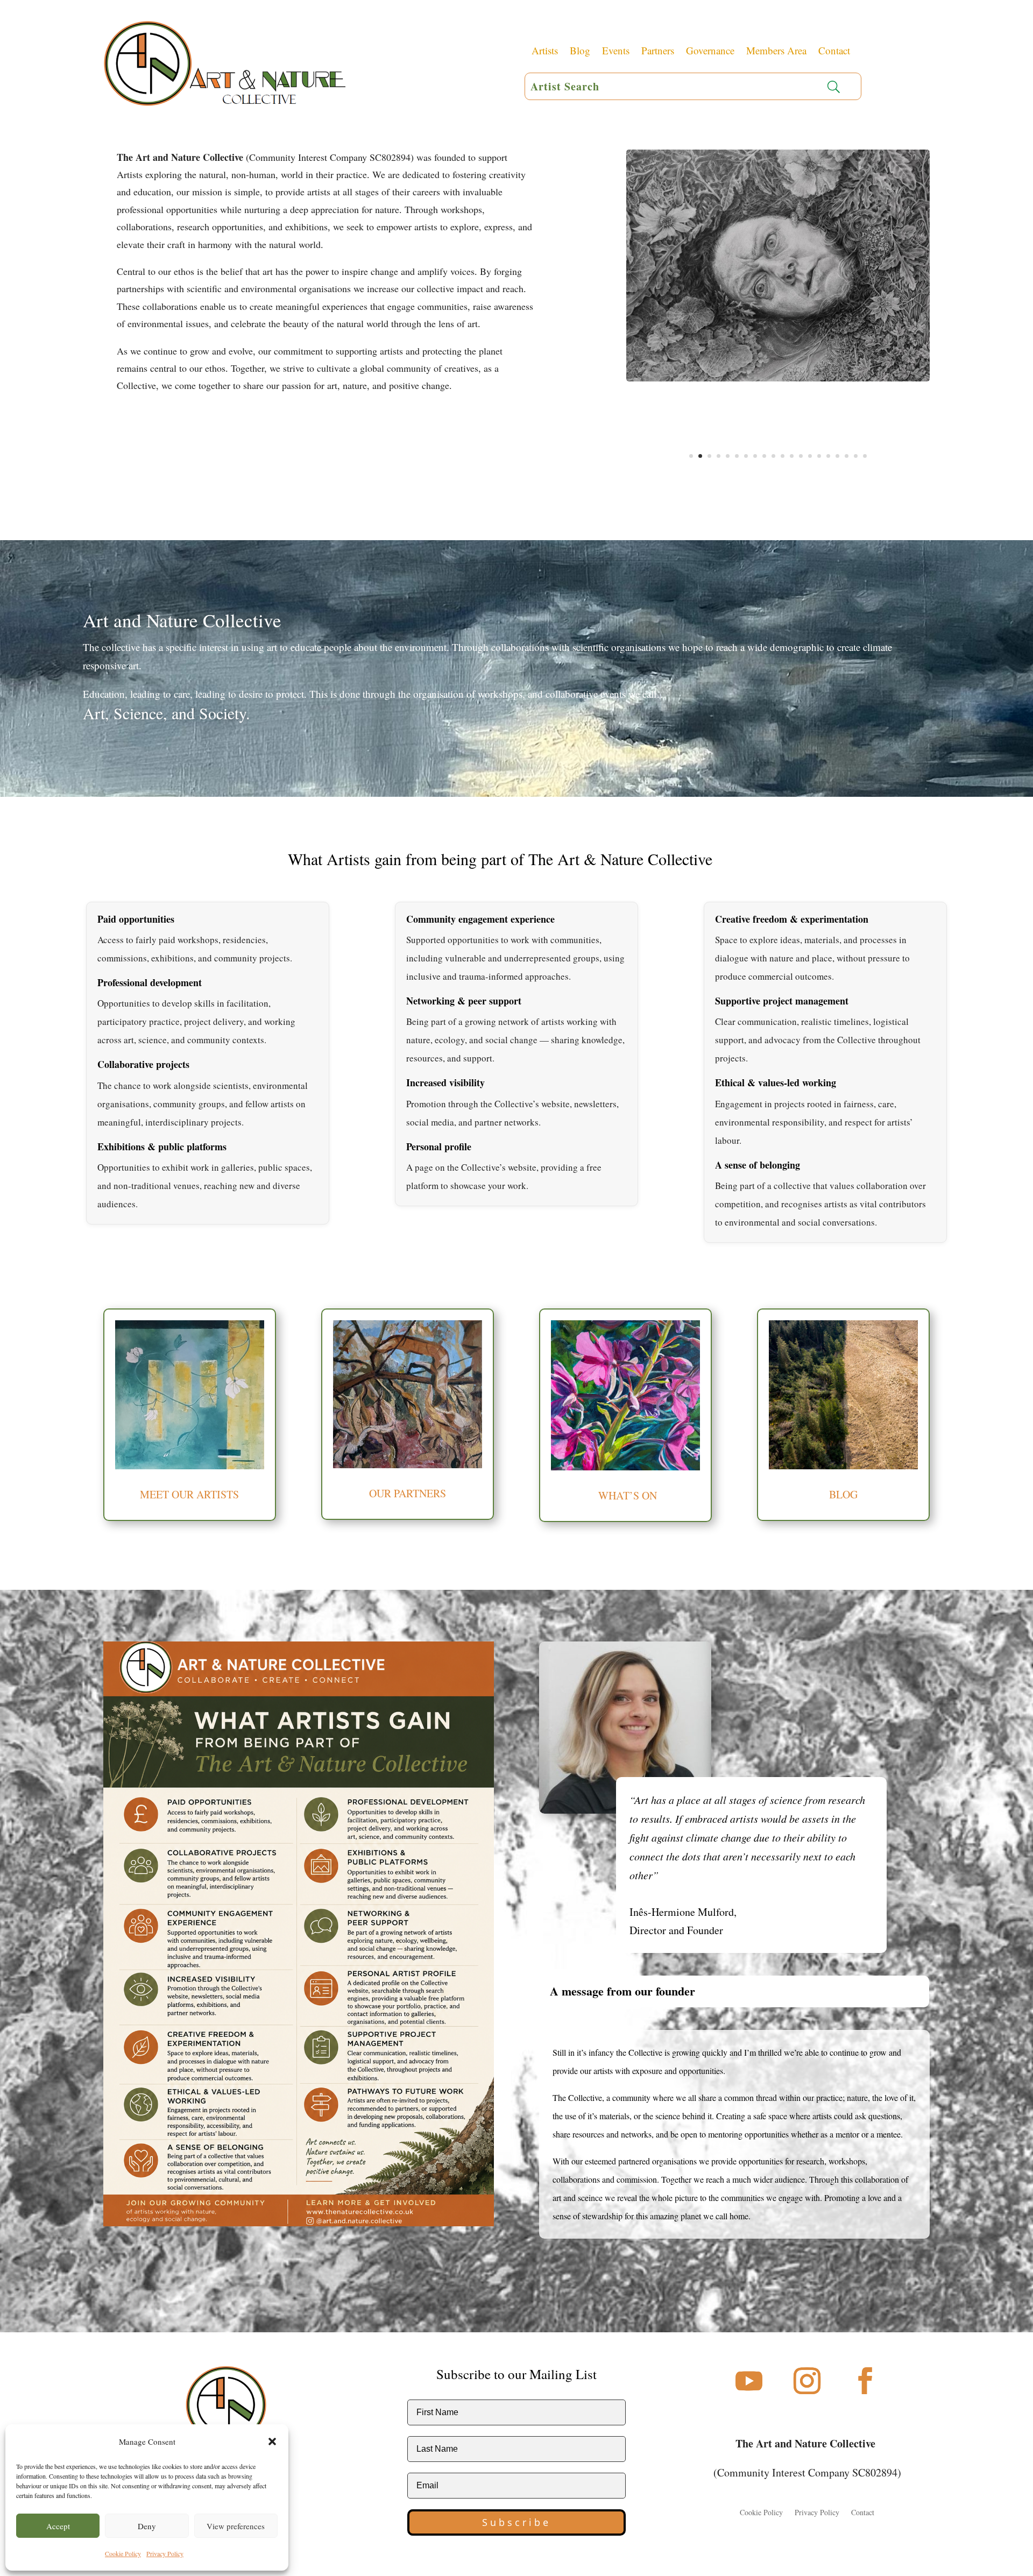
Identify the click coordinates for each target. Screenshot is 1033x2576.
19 (856, 456)
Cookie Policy (123, 2553)
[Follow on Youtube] (749, 2381)
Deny (147, 2526)
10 (773, 456)
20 (865, 456)
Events (616, 52)
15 (819, 456)
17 (837, 456)
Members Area (776, 52)
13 (801, 456)
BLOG (843, 1494)
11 (783, 456)
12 (792, 456)
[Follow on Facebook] (865, 2381)
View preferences (236, 2526)
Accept (58, 2526)
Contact (834, 52)
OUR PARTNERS (408, 1493)
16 (828, 456)
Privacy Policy (165, 2553)
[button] (272, 2441)
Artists (545, 52)
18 (847, 456)
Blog (580, 52)
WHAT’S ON (626, 1495)
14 (810, 456)
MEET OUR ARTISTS (189, 1494)
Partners (658, 52)
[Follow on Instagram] (807, 2381)
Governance (710, 52)
